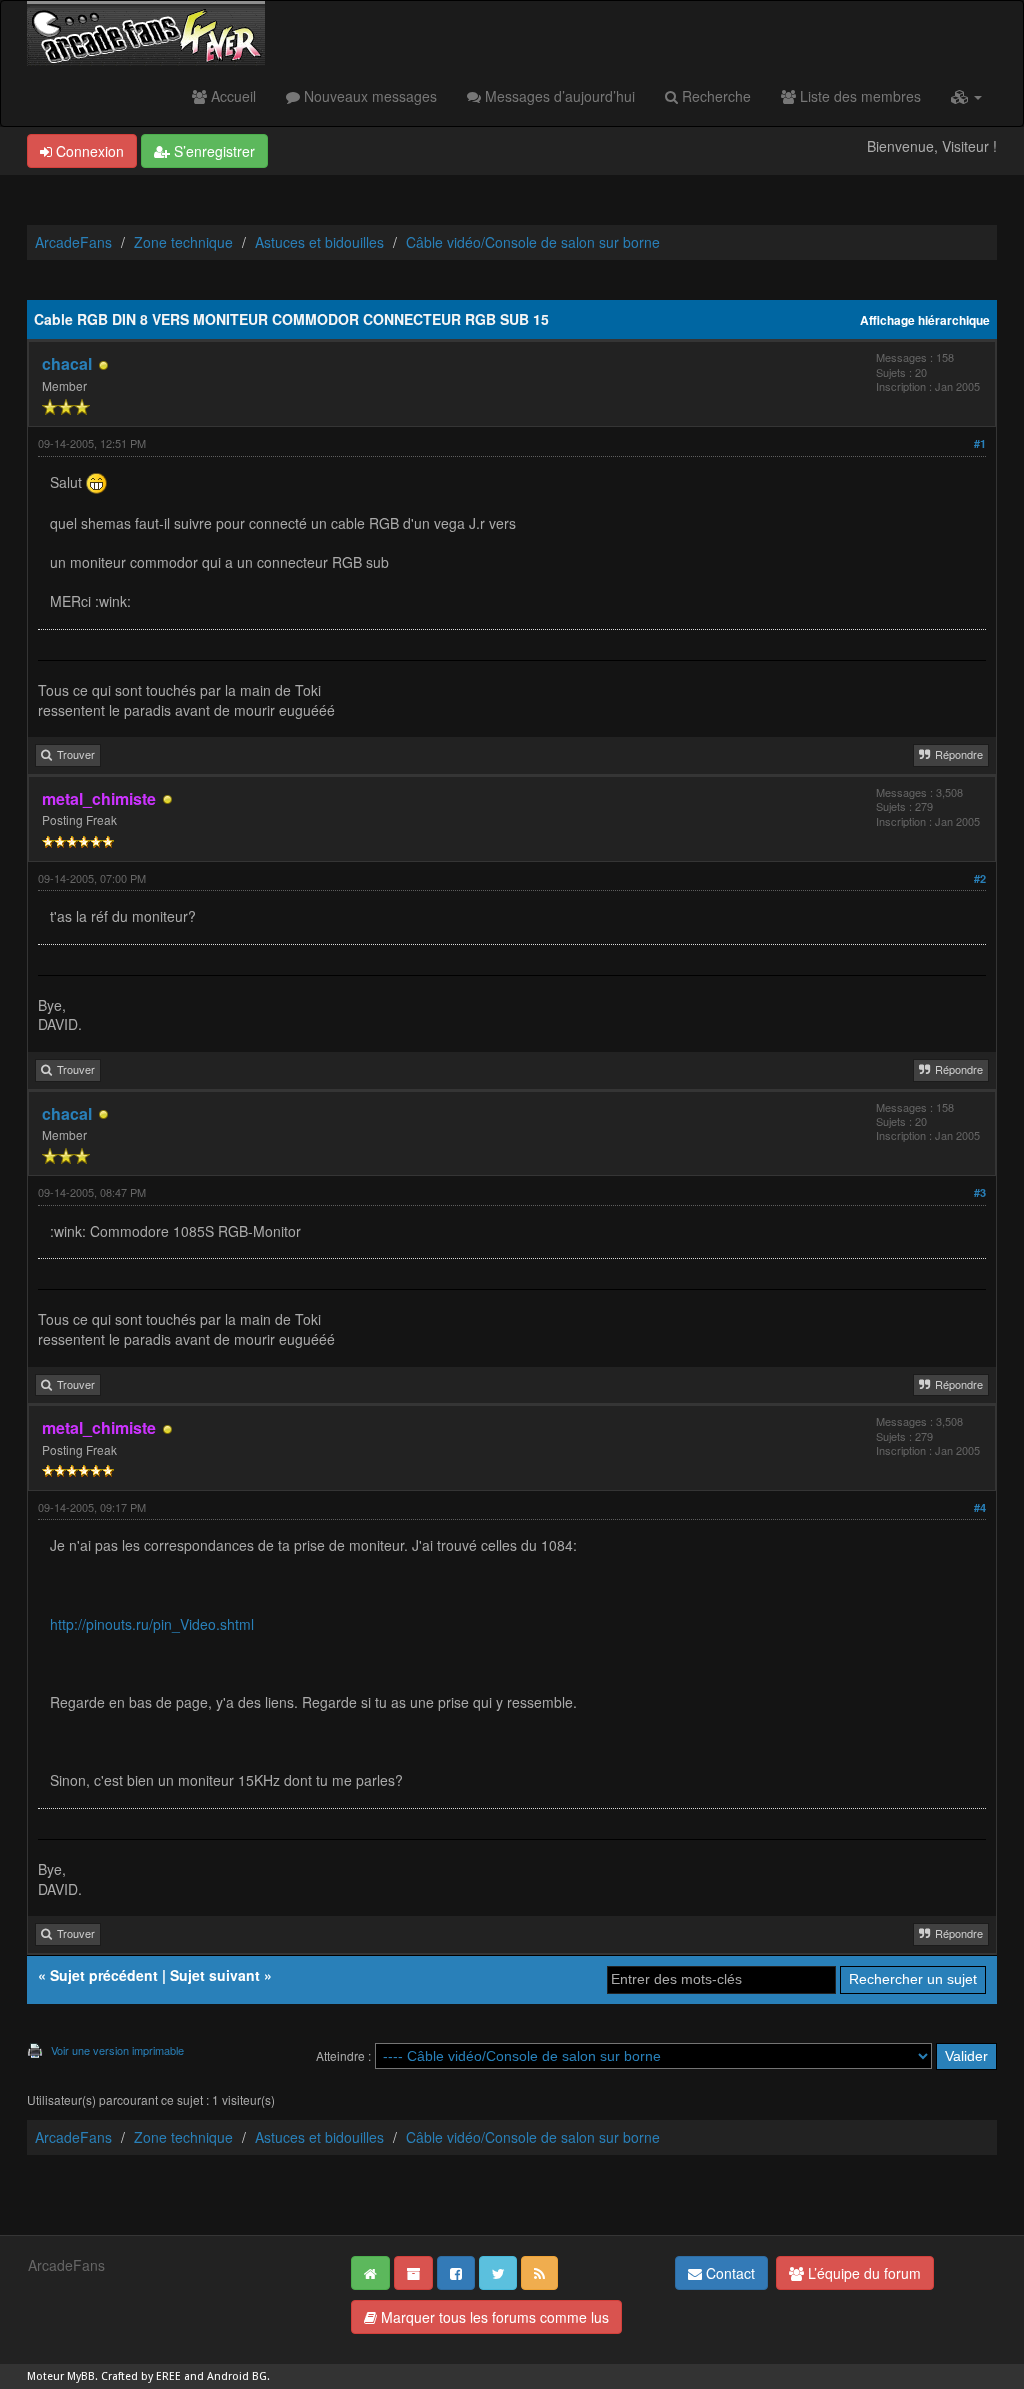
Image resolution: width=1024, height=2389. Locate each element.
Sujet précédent (104, 1975)
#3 (980, 1192)
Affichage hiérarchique (925, 320)
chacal (67, 363)
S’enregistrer (212, 151)
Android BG (237, 2376)
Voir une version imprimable (117, 2050)
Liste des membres (858, 96)
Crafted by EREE (141, 2376)
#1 (980, 443)
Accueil (231, 96)
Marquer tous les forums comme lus (493, 2317)
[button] (966, 96)
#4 (980, 1507)
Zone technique (183, 242)
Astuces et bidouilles (319, 242)
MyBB (81, 2376)
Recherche (714, 96)
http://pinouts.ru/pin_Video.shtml (152, 1624)
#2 (980, 878)
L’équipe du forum (862, 2273)
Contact (728, 2273)
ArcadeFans (73, 242)
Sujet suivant (215, 1975)
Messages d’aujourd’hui (558, 96)
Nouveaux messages (368, 96)
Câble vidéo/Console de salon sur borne (533, 242)
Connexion (88, 151)
